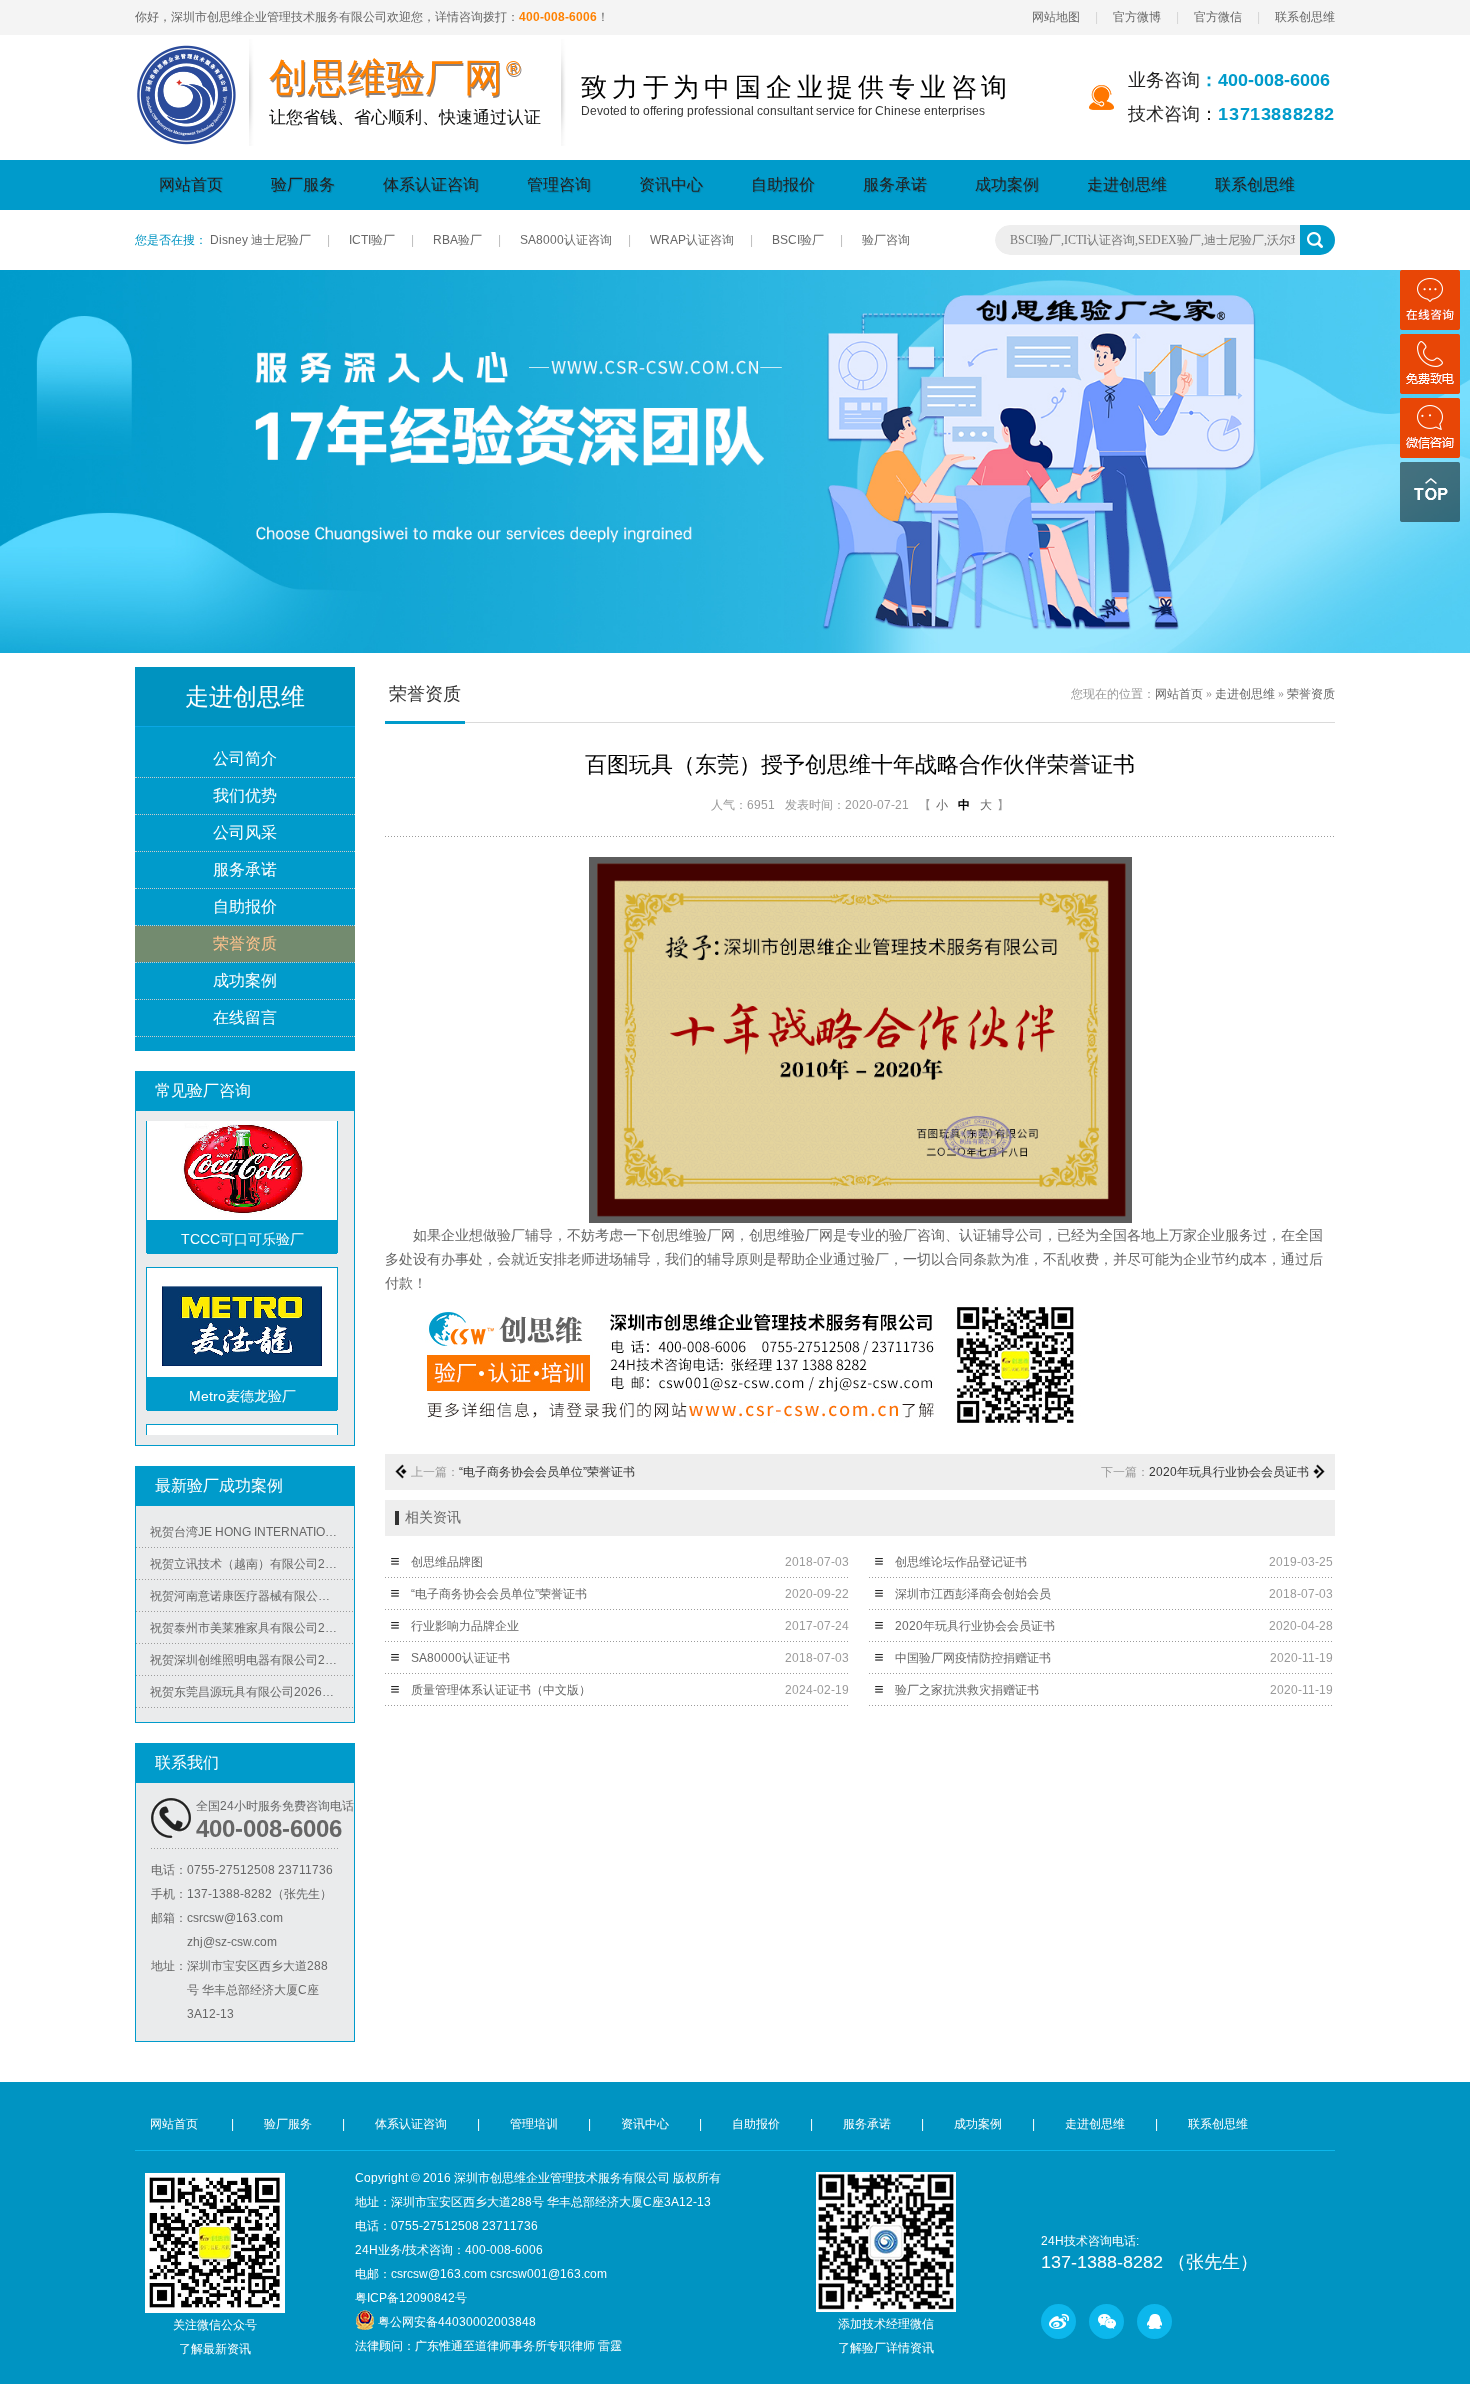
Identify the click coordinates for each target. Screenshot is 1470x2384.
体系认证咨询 (431, 184)
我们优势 (245, 795)
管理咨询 (559, 184)
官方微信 (1218, 17)
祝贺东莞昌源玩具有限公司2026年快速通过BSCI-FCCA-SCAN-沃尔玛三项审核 (252, 1670)
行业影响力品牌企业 (465, 1626)
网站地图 (1056, 17)
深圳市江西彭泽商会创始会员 (973, 1594)
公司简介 (245, 758)
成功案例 (1007, 184)
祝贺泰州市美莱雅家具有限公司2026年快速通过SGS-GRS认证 (252, 1606)
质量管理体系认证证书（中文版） (501, 1690)
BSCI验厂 (798, 240)
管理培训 (534, 2124)
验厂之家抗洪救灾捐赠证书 (967, 1690)
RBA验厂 (457, 240)
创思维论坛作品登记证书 (961, 1562)
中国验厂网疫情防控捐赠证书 (973, 1658)
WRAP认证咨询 (692, 240)
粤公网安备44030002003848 (457, 2322)
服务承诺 (895, 184)
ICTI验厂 (372, 240)
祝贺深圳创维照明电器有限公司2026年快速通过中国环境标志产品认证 (252, 1638)
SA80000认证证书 (460, 1658)
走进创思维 (1127, 184)
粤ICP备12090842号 (411, 2298)
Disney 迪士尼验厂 (260, 240)
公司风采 (245, 832)
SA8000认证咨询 (566, 240)
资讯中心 (671, 184)
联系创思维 (1305, 17)
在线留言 (245, 1017)
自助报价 (783, 184)
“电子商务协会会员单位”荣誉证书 (547, 1472)
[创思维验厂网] (187, 57)
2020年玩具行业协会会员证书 (1229, 1472)
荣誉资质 (245, 943)
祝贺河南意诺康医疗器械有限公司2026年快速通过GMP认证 (252, 1574)
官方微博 (1137, 17)
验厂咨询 (886, 240)
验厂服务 (303, 184)
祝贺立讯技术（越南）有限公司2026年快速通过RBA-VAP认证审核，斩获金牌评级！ (252, 1542)
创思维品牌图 (447, 1562)
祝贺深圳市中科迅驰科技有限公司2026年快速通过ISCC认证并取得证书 (252, 1702)
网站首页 (191, 184)
